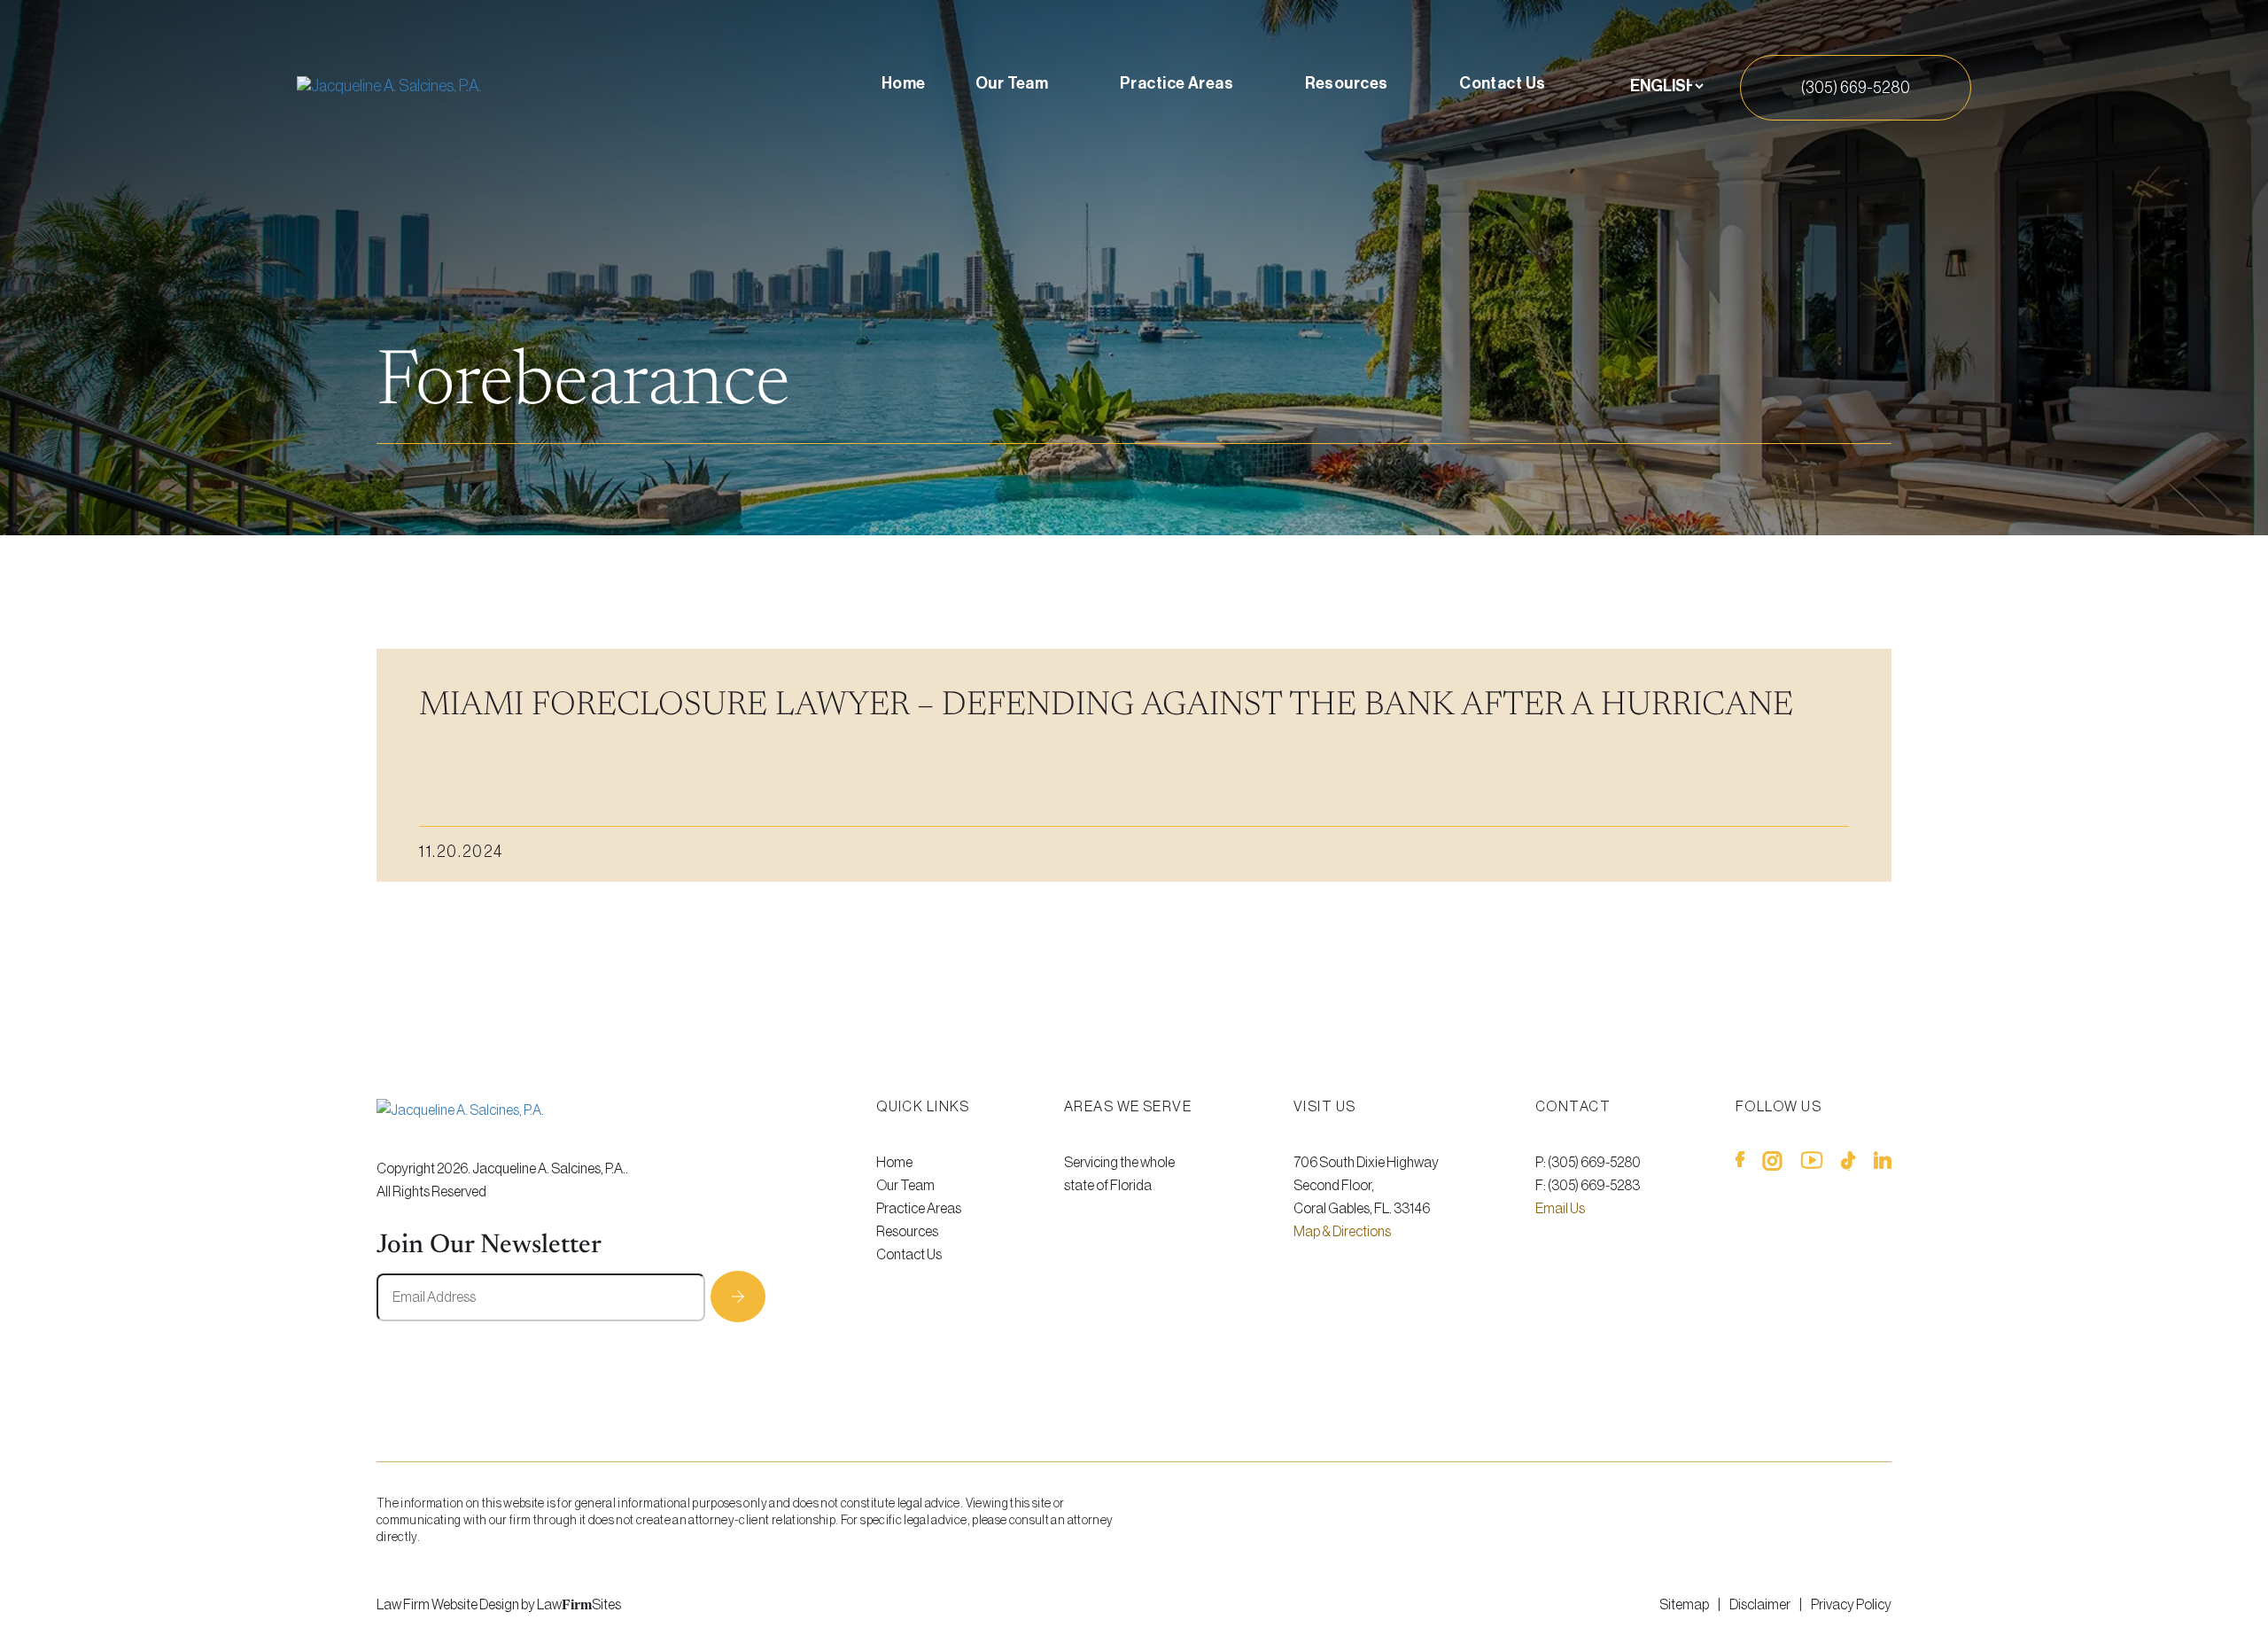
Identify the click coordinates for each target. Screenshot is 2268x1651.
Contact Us (1503, 83)
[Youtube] (1812, 1164)
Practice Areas (1177, 83)
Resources (1347, 83)
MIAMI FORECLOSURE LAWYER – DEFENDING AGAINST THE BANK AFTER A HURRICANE (1106, 706)
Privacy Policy (1851, 1605)
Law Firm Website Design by (456, 1605)
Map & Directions (1342, 1232)
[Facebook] (1740, 1164)
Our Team (1012, 83)
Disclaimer (1760, 1605)
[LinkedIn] (1883, 1164)
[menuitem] (904, 87)
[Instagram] (1772, 1164)
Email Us (1560, 1209)
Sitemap (1684, 1605)
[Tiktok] (1849, 1164)
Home (904, 83)
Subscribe (738, 1297)
